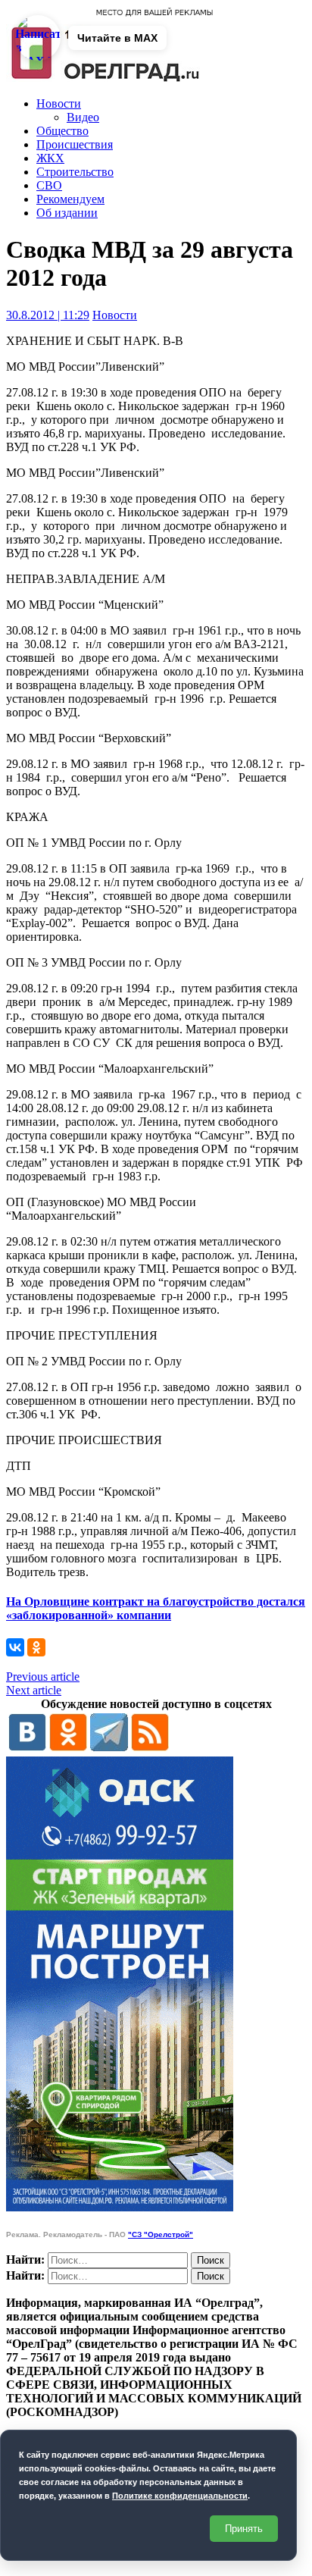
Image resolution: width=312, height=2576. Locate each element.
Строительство (75, 172)
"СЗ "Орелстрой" (161, 2234)
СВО (49, 185)
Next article (34, 1690)
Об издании (67, 213)
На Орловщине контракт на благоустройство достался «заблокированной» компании (156, 1608)
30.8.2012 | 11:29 (48, 315)
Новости (59, 103)
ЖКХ (50, 158)
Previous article (43, 1677)
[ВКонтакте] (15, 1647)
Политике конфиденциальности (180, 2496)
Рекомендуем (70, 199)
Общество (62, 131)
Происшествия (75, 144)
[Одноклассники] (36, 1647)
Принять (244, 2529)
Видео (83, 117)
